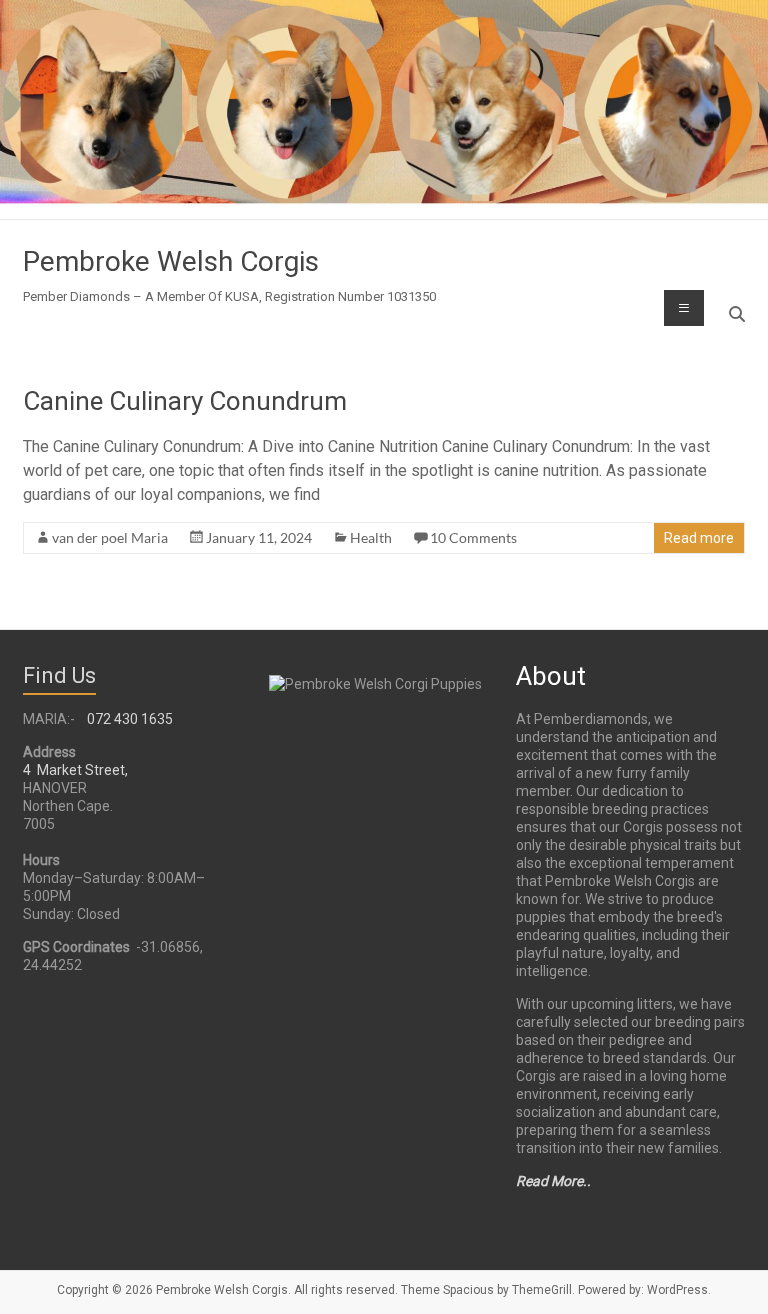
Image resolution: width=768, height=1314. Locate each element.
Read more (699, 538)
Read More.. (553, 1181)
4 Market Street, (75, 770)
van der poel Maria (110, 537)
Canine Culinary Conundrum (185, 401)
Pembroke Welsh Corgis (171, 261)
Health (371, 537)
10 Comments (473, 537)
